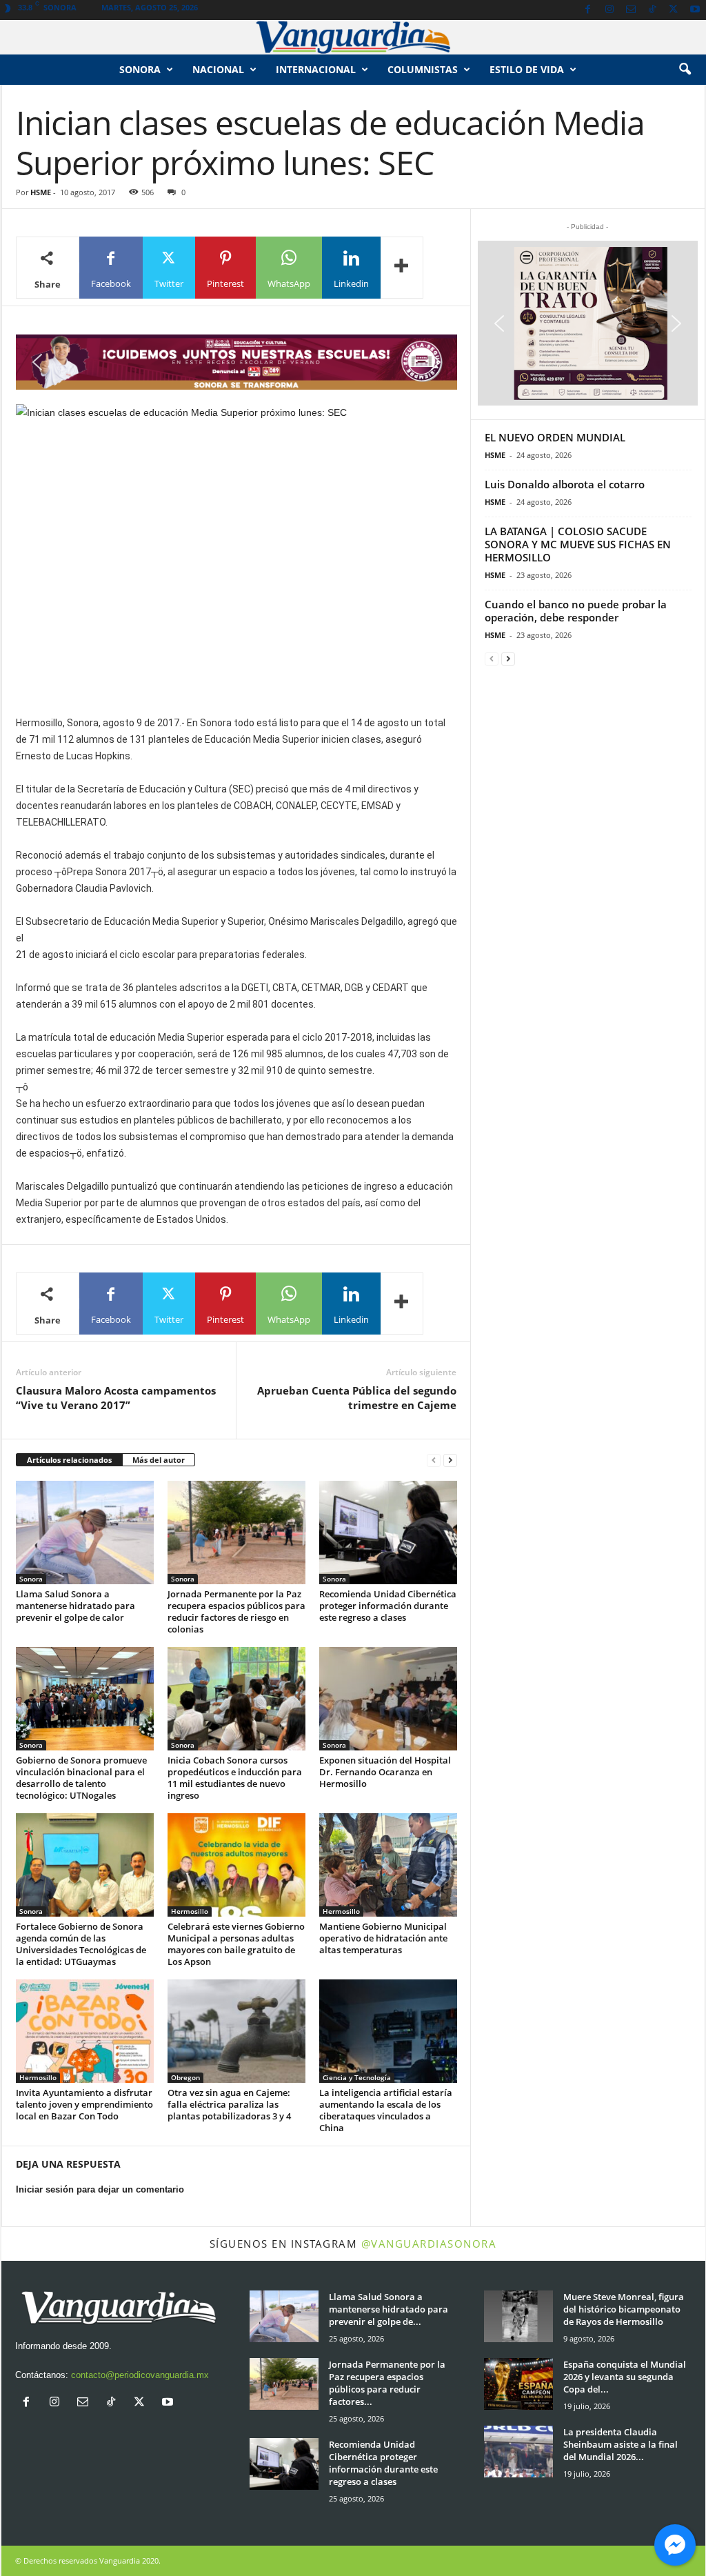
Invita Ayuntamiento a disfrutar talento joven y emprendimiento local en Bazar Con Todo (84, 2104)
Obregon (185, 2077)
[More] (402, 268)
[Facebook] (588, 10)
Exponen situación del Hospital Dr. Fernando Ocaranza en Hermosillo (385, 1772)
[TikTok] (652, 10)
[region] (236, 362)
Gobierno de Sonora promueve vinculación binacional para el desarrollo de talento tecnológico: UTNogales (81, 1778)
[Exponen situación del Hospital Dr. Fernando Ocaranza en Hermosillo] (388, 1699)
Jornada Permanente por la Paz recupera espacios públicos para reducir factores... (387, 2383)
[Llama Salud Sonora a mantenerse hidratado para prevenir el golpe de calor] (85, 1532)
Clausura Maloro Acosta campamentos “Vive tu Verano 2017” (116, 1398)
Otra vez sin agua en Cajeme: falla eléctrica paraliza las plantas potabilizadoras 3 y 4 (229, 2104)
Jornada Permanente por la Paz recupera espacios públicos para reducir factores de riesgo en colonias (236, 1611)
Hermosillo (190, 1911)
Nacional (218, 69)
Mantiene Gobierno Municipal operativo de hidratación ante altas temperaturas (383, 1938)
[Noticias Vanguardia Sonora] (353, 37)
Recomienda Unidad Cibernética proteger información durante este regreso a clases (388, 1606)
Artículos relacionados (69, 1460)
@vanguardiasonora (429, 2244)
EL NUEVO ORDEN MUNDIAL (555, 437)
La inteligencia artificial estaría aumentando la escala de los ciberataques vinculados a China (386, 2110)
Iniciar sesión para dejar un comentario (100, 2189)
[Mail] (631, 10)
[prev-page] (434, 1460)
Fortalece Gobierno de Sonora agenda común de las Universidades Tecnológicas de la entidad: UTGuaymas (81, 1944)
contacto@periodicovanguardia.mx (140, 2375)
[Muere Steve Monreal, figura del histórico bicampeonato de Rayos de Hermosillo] (518, 2316)
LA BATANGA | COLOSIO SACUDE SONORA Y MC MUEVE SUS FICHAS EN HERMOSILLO (578, 544)
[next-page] (450, 1460)
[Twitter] (674, 10)
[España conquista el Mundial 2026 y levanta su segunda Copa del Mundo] (518, 2384)
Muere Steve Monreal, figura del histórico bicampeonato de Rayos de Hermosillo (624, 2309)
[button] (685, 70)
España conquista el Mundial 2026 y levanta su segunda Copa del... (625, 2377)
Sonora (140, 69)
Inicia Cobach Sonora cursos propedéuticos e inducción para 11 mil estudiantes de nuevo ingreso (235, 1778)
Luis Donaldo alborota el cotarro (565, 484)
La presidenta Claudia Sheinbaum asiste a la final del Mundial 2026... (621, 2444)
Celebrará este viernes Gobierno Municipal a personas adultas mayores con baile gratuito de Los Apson (236, 1944)
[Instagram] (609, 10)
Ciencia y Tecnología (357, 2077)
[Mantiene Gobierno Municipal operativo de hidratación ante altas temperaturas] (388, 1865)
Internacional (316, 69)
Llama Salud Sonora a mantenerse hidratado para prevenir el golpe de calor (75, 1606)
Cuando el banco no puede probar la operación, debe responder (576, 611)
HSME (41, 192)
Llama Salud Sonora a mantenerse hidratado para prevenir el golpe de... (389, 2309)
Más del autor (159, 1460)
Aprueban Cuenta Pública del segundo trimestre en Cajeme (357, 1398)
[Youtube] (695, 10)
